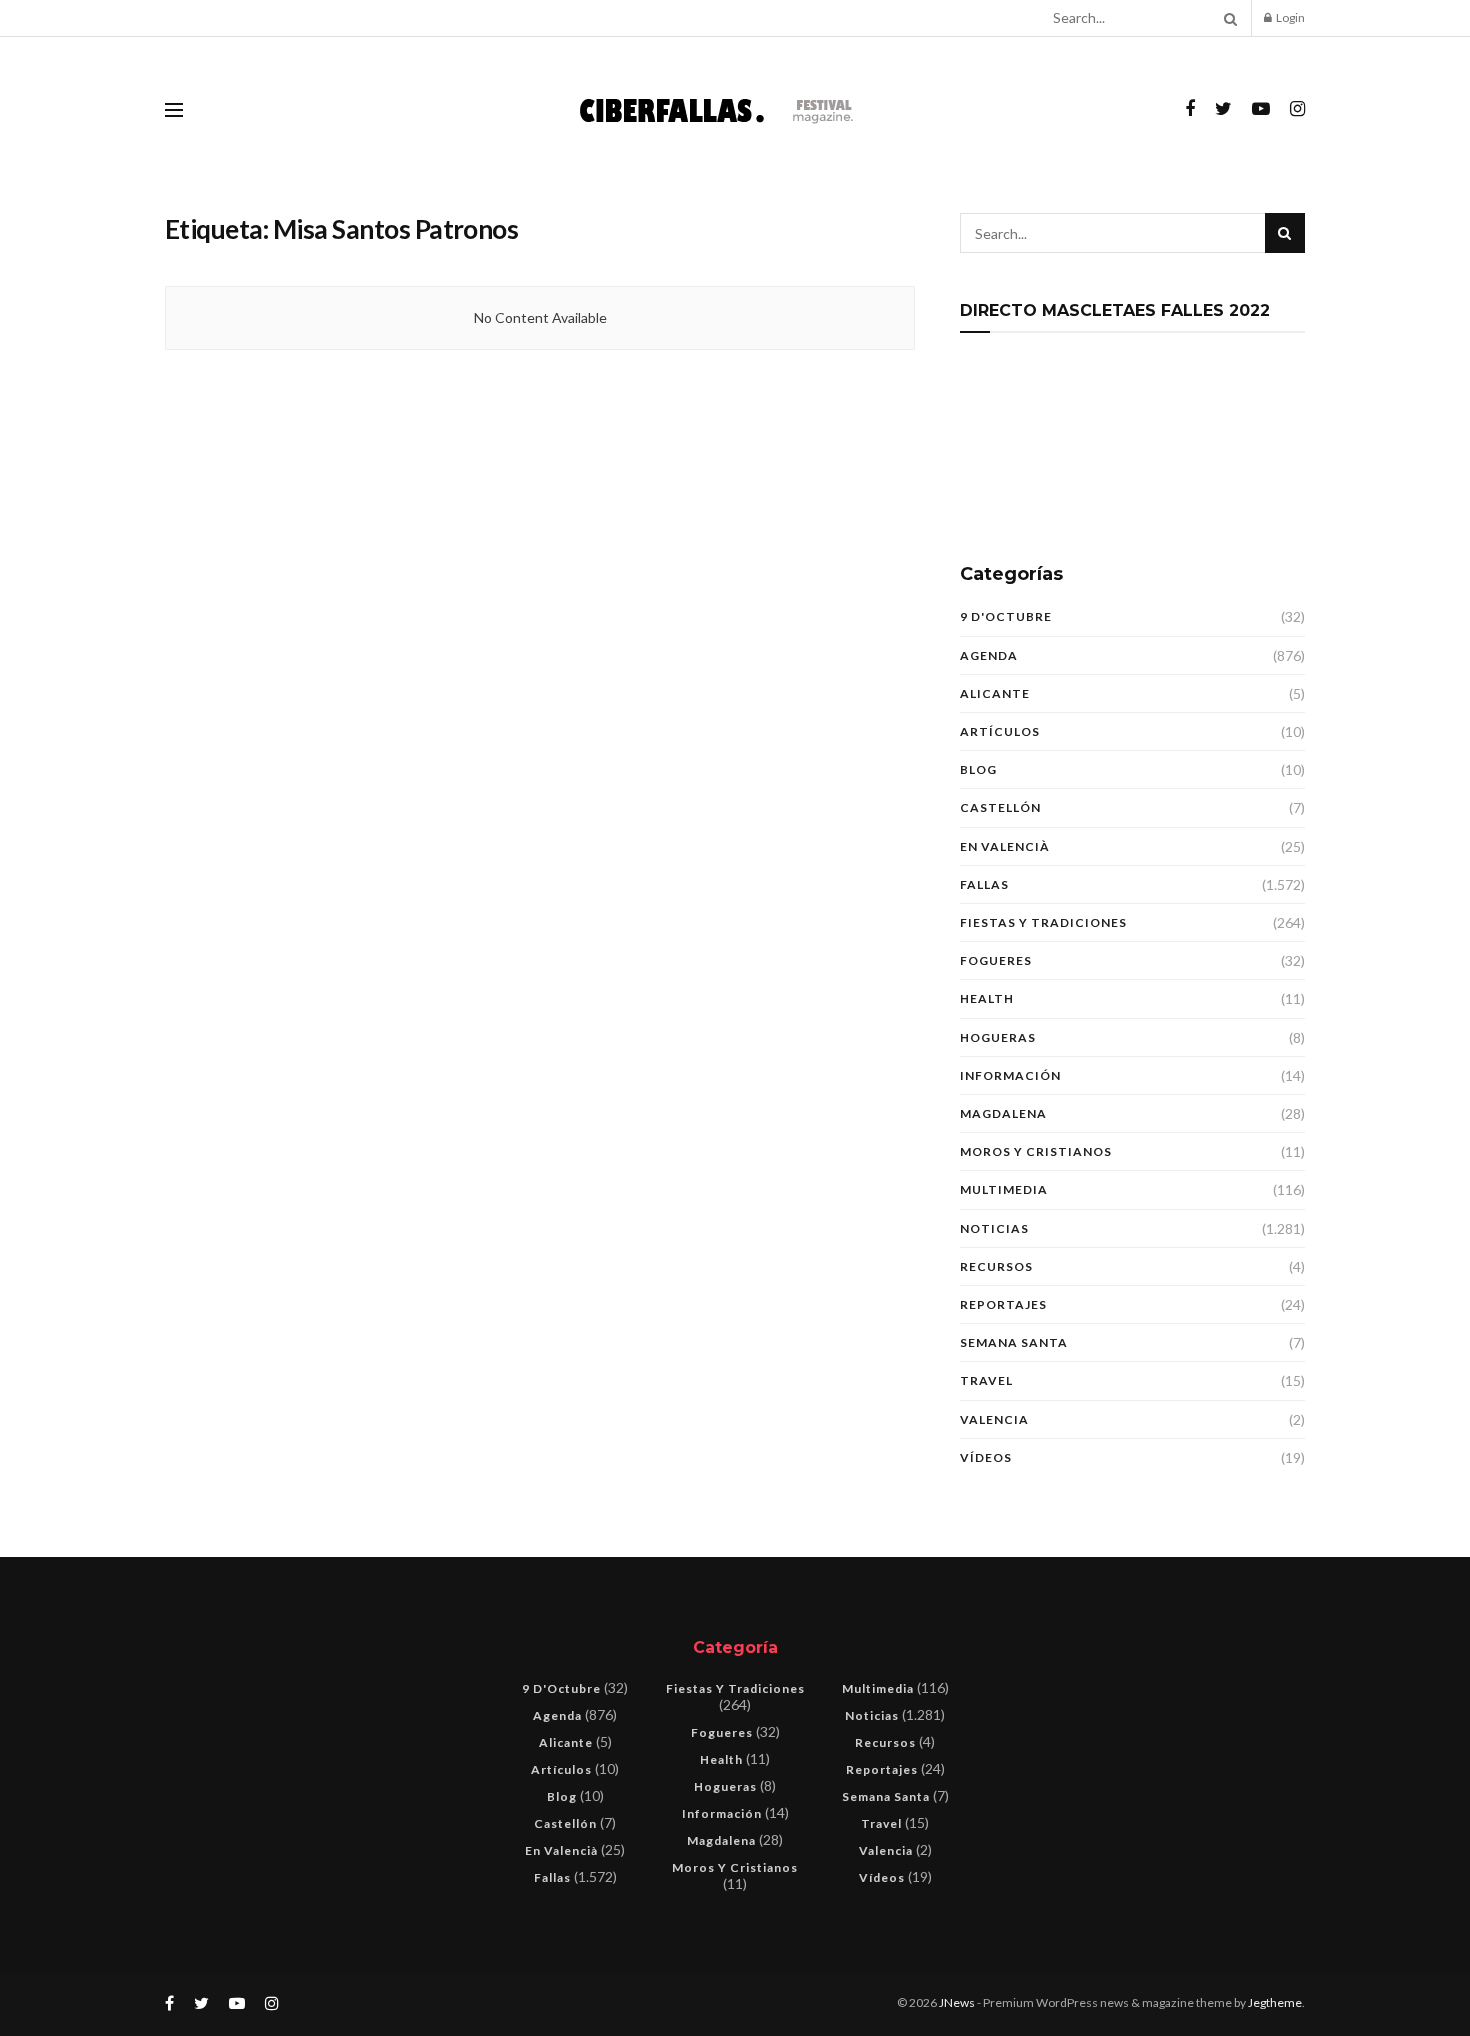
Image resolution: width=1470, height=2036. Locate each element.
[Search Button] (1227, 18)
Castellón (1000, 807)
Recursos (996, 1266)
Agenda (989, 655)
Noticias (994, 1228)
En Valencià (1005, 846)
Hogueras (998, 1037)
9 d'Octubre (1006, 616)
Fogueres (996, 960)
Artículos (1000, 731)
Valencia (994, 1419)
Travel (986, 1380)
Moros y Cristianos (1036, 1151)
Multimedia (1004, 1189)
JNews (957, 2002)
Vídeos (986, 1457)
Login (1289, 17)
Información (1010, 1075)
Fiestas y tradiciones (1043, 922)
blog (978, 769)
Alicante (995, 693)
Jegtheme (1275, 2002)
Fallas (984, 884)
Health (987, 998)
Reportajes (1003, 1304)
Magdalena (1003, 1113)
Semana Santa (1014, 1342)
